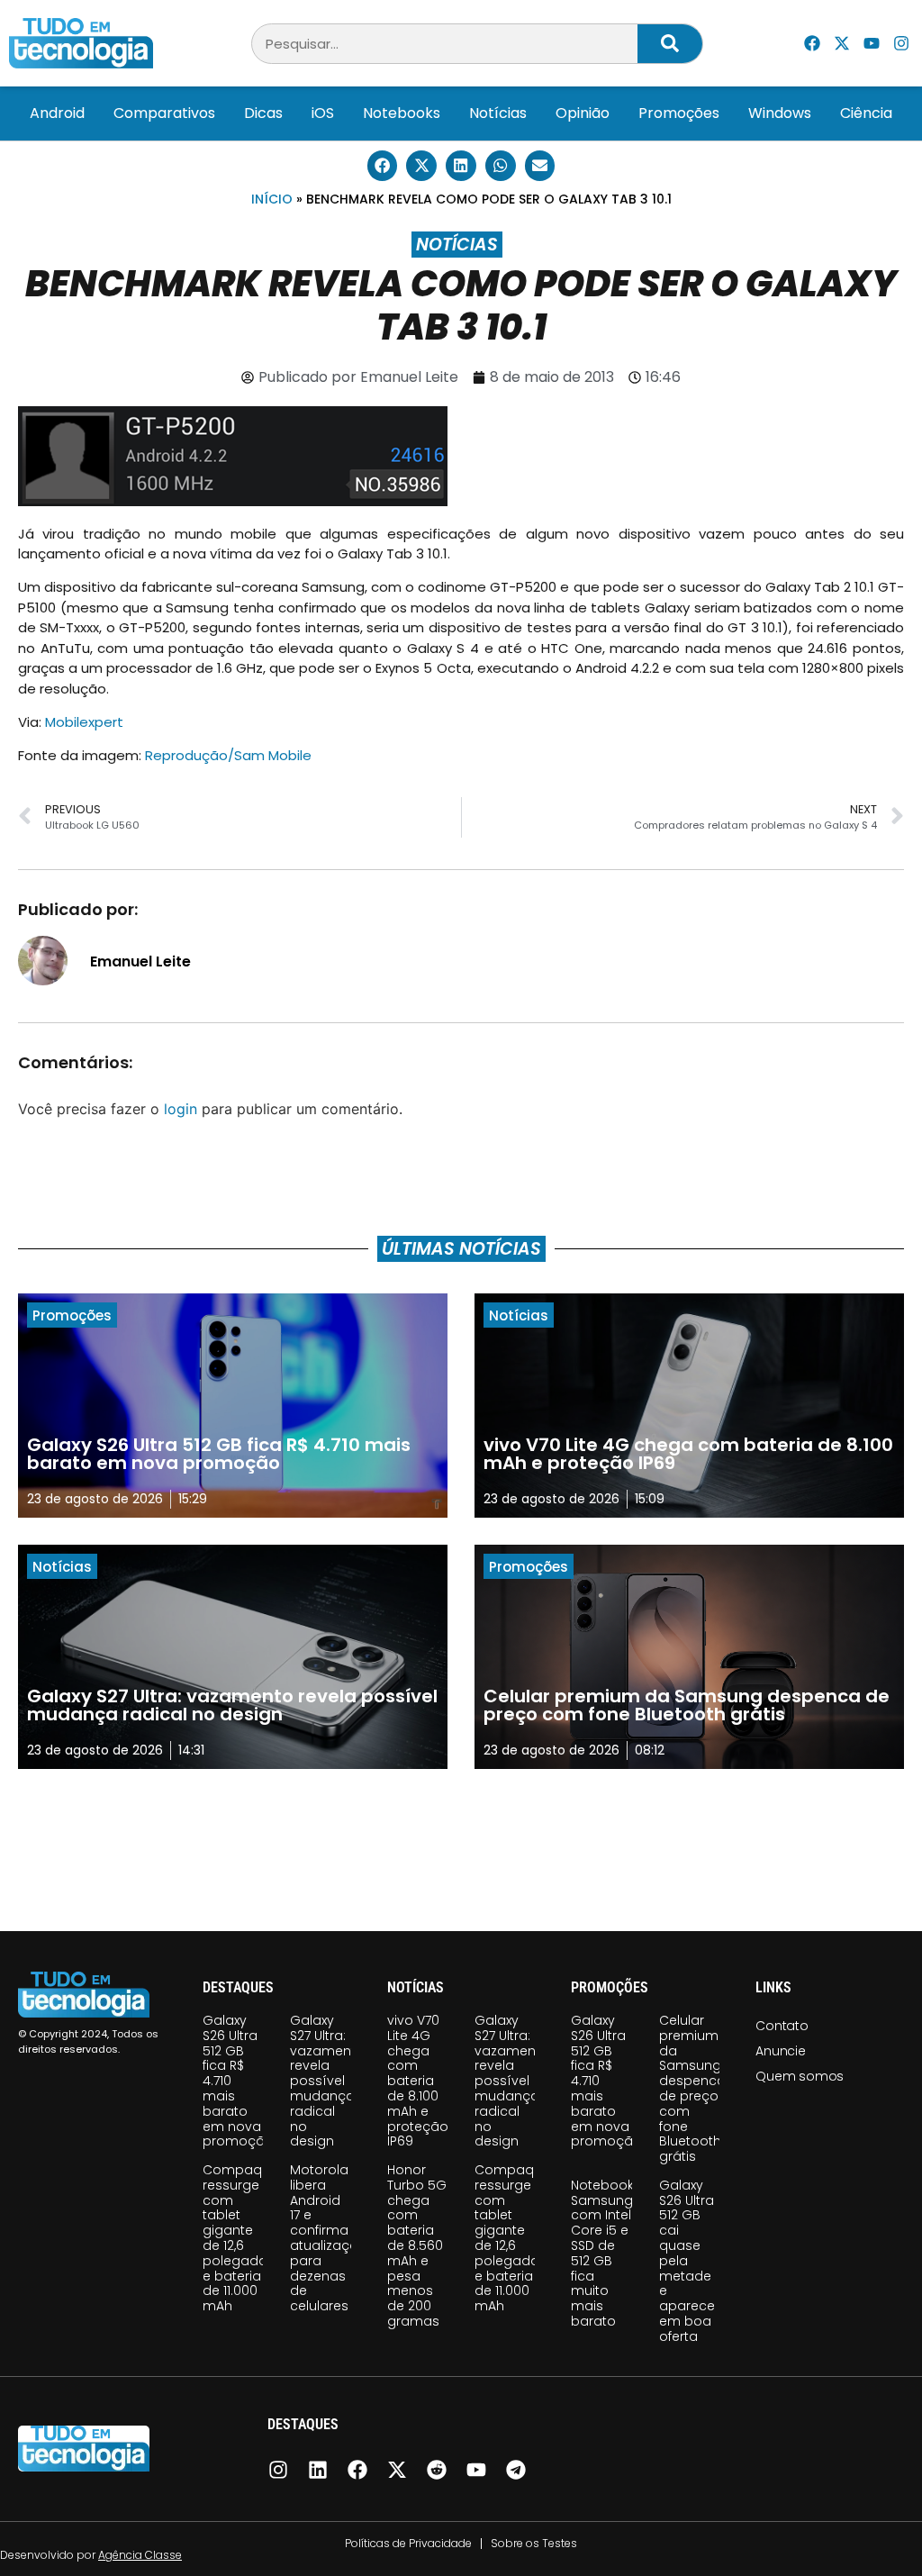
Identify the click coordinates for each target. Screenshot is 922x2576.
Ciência (866, 113)
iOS (323, 113)
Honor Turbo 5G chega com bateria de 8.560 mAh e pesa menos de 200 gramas (417, 2245)
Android (57, 113)
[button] (383, 166)
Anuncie (781, 2051)
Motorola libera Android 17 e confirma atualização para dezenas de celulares (329, 2238)
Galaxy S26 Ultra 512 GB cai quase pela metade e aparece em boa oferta (687, 2261)
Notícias (498, 113)
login (181, 1109)
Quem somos (800, 2076)
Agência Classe (140, 2555)
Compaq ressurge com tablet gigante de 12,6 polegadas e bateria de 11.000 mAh (239, 2238)
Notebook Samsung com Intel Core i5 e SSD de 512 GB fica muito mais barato (602, 2253)
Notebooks (402, 113)
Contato (782, 2026)
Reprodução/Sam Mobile (228, 755)
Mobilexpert (84, 722)
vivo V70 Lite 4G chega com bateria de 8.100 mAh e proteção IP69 (418, 2081)
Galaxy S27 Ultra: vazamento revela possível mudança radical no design (327, 2081)
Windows (780, 113)
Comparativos (164, 113)
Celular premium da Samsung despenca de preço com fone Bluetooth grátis (692, 2088)
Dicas (263, 113)
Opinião (583, 113)
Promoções (679, 113)
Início (272, 199)
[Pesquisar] (670, 44)
